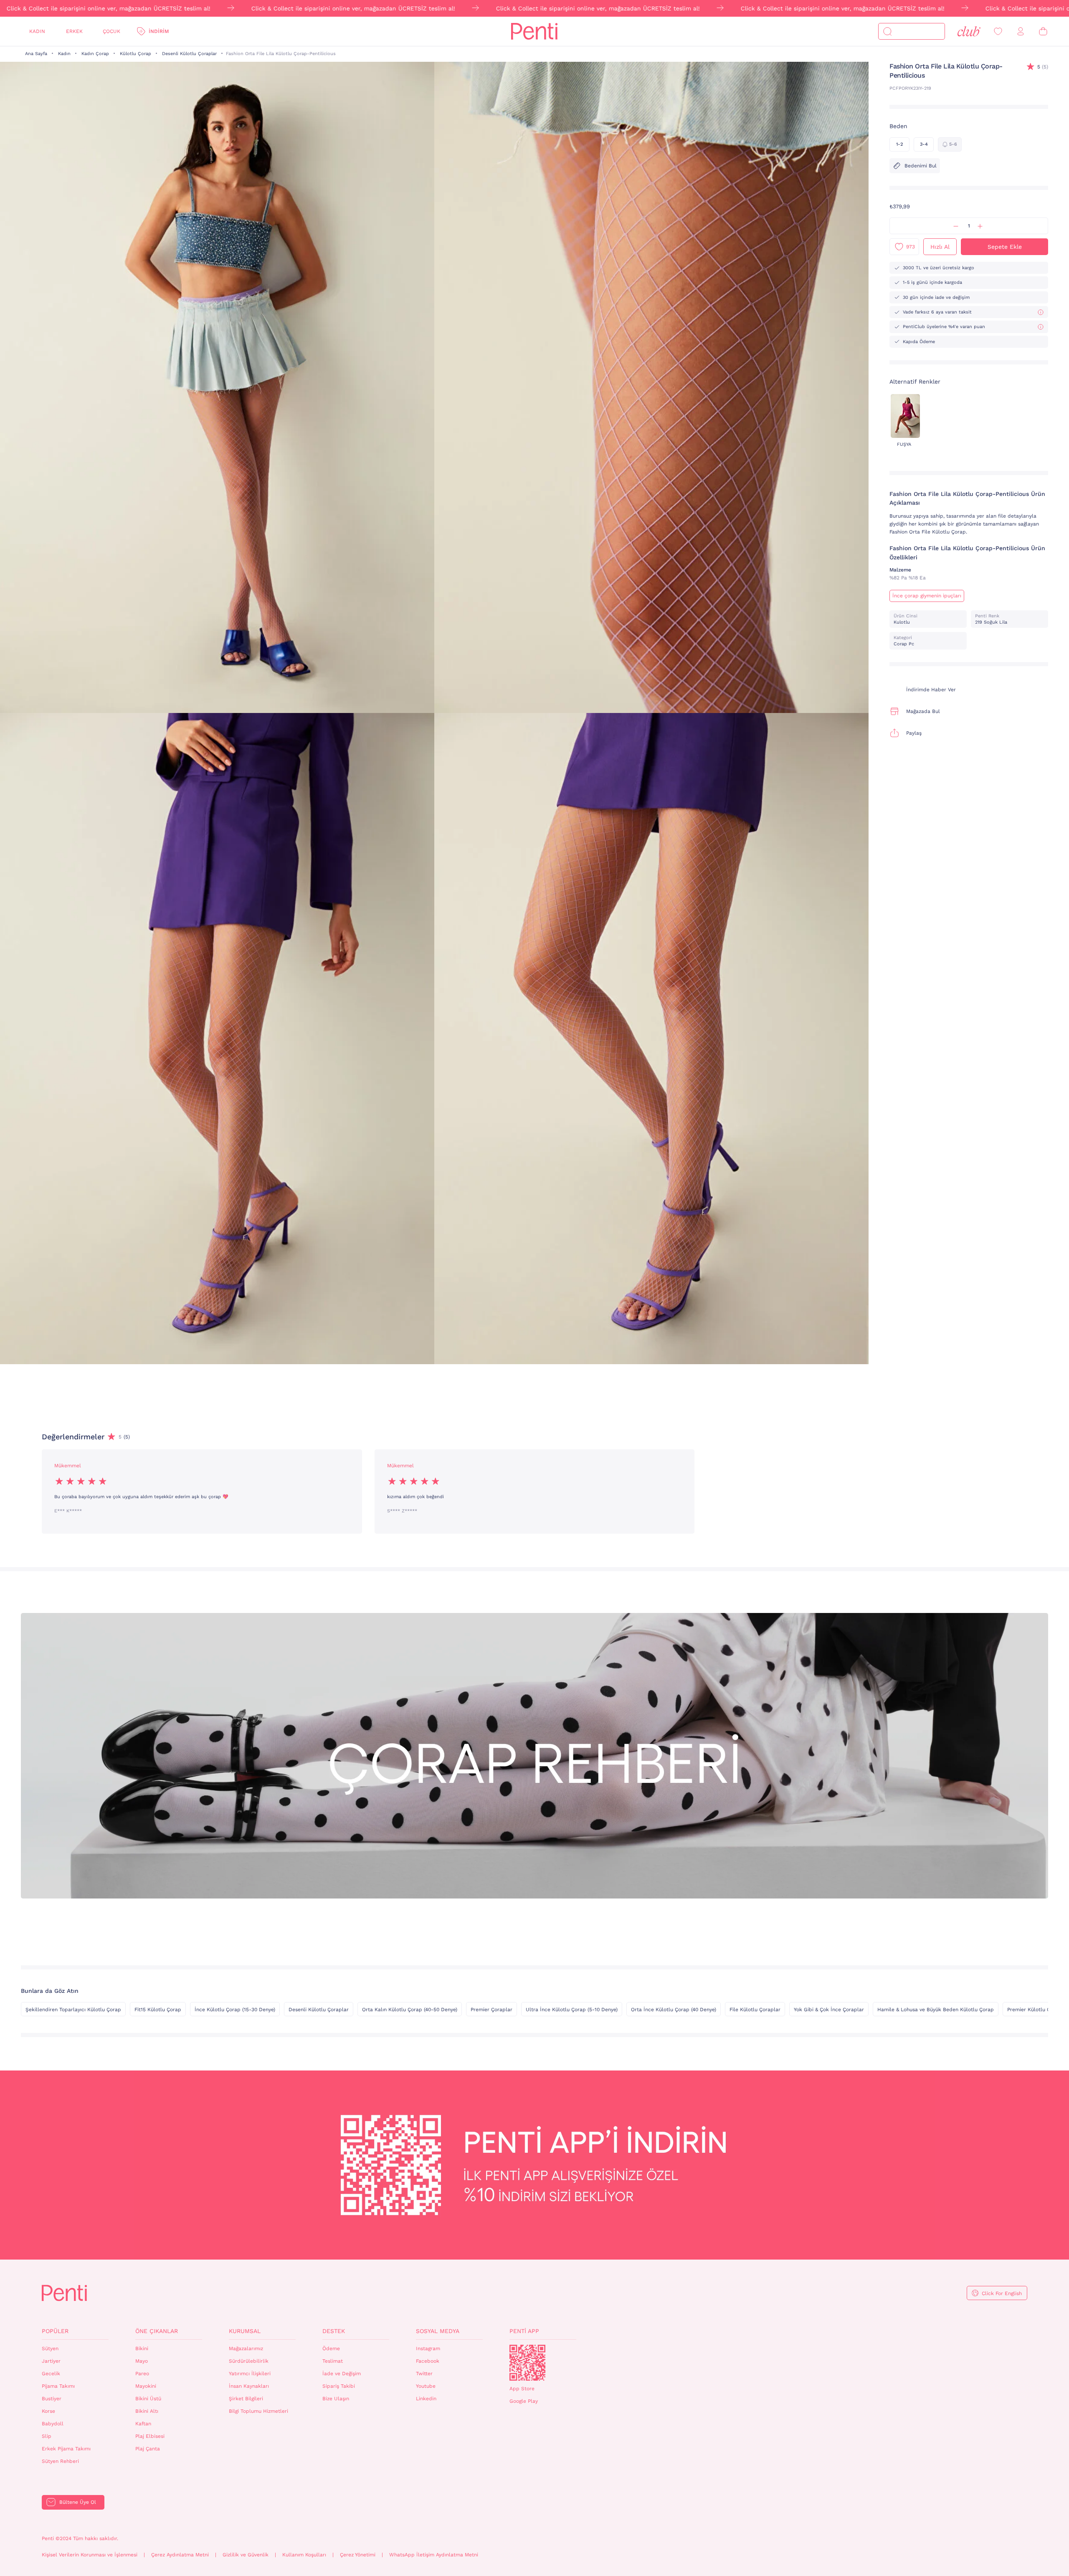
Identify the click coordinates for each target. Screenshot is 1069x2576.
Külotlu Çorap (136, 54)
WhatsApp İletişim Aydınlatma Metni (434, 2555)
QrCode (527, 2363)
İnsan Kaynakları (249, 2386)
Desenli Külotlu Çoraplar (189, 54)
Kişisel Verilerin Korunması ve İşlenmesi (90, 2555)
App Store (522, 2389)
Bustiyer (52, 2399)
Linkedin (426, 2399)
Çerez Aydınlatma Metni (180, 2555)
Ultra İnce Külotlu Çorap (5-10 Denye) (572, 2010)
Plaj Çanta (148, 2449)
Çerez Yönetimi (358, 2555)
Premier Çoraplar (491, 2010)
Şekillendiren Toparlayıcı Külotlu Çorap (73, 2010)
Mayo (142, 2361)
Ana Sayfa (36, 54)
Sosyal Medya (438, 2331)
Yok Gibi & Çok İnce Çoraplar (829, 2010)
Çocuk (111, 31)
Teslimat (333, 2361)
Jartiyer (51, 2361)
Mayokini (146, 2386)
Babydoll (53, 2424)
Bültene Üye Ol (78, 2502)
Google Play (524, 2401)
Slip (47, 2436)
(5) (1043, 67)
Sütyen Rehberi (60, 2461)
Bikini (142, 2348)
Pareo (142, 2374)
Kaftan (143, 2424)
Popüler (55, 2331)
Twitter (424, 2374)
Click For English (1002, 2293)
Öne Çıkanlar (157, 2331)
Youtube (426, 2386)
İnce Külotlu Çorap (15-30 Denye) (235, 2010)
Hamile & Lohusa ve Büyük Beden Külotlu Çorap (936, 2010)
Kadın (37, 31)
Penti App (524, 2331)
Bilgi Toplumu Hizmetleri (258, 2411)
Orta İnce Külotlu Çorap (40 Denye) (674, 2010)
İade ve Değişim (342, 2374)
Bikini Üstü (148, 2399)
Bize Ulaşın (336, 2399)
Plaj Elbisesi (150, 2436)
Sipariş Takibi (339, 2386)
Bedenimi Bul (921, 166)
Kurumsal (245, 2331)
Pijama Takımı (58, 2386)
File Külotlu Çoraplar (755, 2010)
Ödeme (331, 2348)
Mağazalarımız (246, 2348)
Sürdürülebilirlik (249, 2361)
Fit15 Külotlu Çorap (158, 2010)
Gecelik (51, 2374)
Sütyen (50, 2348)
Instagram (428, 2348)
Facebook (428, 2361)
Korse (48, 2411)
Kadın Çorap (95, 54)
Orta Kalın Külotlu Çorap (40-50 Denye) (410, 2010)
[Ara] (887, 31)
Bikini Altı (147, 2411)
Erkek (74, 31)
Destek (334, 2331)
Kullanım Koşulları (304, 2555)
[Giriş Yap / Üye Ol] (1021, 32)
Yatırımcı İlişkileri (250, 2374)
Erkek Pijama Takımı (66, 2449)
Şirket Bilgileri (246, 2399)
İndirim (159, 31)
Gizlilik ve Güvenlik (246, 2555)
